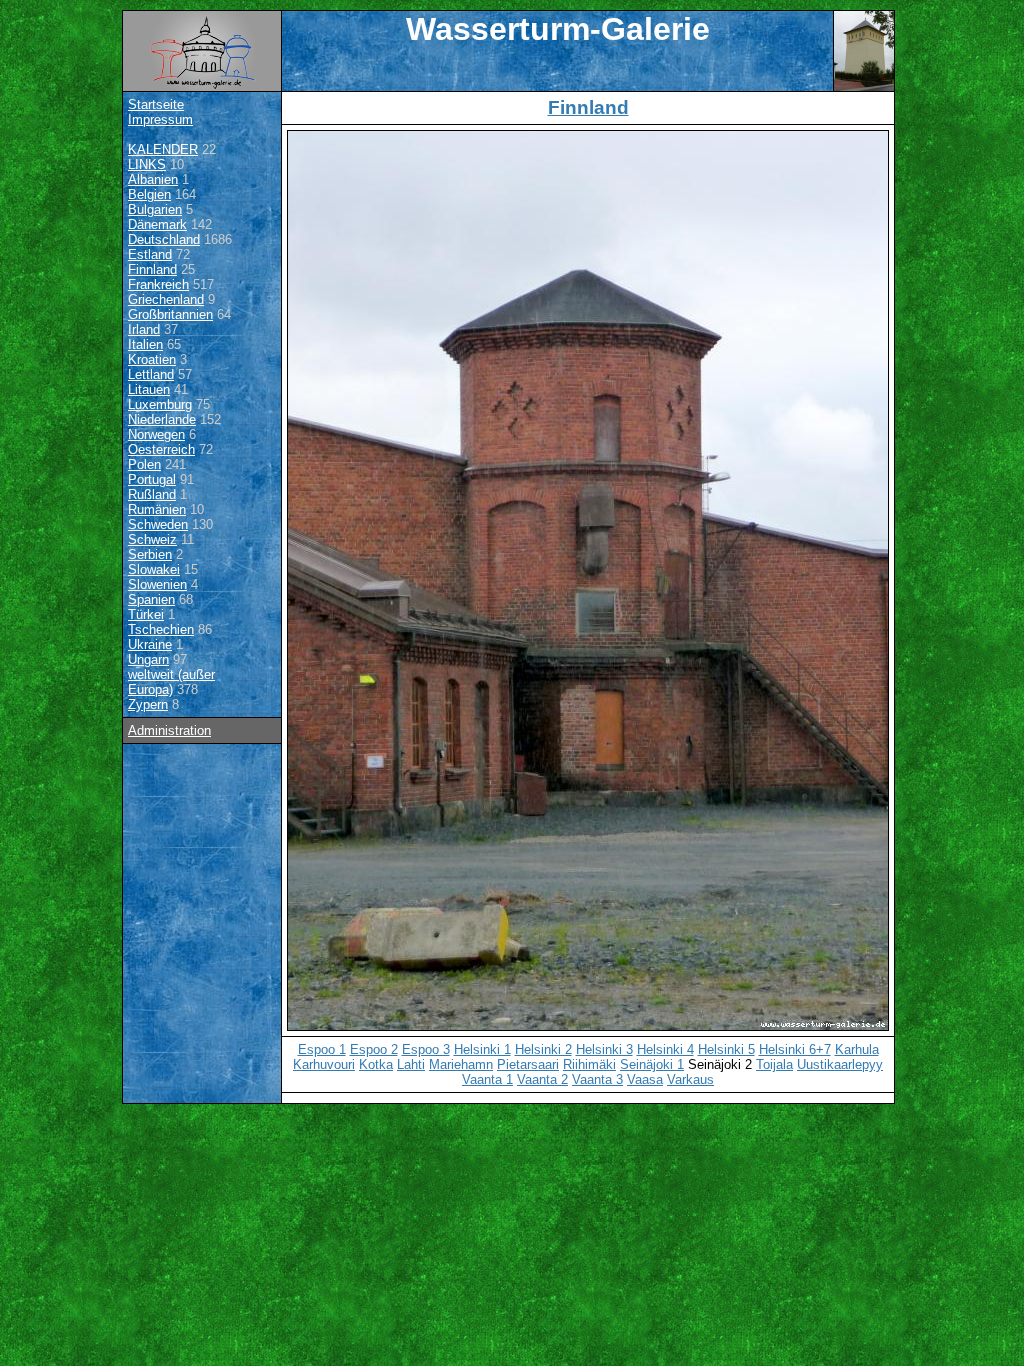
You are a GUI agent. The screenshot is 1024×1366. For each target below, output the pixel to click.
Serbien (150, 554)
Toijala (774, 1064)
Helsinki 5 (726, 1049)
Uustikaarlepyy (840, 1064)
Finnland (152, 269)
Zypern (148, 704)
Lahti (411, 1064)
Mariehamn (461, 1064)
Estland (150, 254)
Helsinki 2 (543, 1049)
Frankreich (158, 284)
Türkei (146, 614)
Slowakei (154, 569)
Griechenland (166, 299)
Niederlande (162, 419)
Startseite (156, 104)
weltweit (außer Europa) (171, 682)
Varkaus (690, 1079)
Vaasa (645, 1079)
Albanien (153, 179)
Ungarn (148, 659)
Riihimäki (589, 1064)
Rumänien (157, 509)
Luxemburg (160, 404)
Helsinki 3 (604, 1049)
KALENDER (163, 149)
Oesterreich (161, 449)
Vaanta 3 (597, 1079)
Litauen (149, 389)
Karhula (857, 1049)
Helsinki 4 (665, 1049)
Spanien (151, 599)
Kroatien (152, 359)
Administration (169, 730)
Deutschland (164, 239)
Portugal (152, 479)
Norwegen (156, 434)
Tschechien (161, 629)
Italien (145, 344)
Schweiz (152, 539)
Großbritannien (170, 314)
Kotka (376, 1064)
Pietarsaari (528, 1064)
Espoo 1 (322, 1049)
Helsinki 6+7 (795, 1049)
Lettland (151, 374)
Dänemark (157, 224)
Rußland (152, 494)
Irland (144, 329)
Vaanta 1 (487, 1079)
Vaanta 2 (542, 1079)
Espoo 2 (374, 1049)
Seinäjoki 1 (652, 1064)
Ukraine (150, 644)
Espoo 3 (426, 1049)
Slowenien (157, 584)
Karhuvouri (324, 1064)
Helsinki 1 (482, 1049)
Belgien (149, 194)
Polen (144, 464)
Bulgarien (155, 209)
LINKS (147, 164)
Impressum (160, 119)
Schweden (158, 524)
